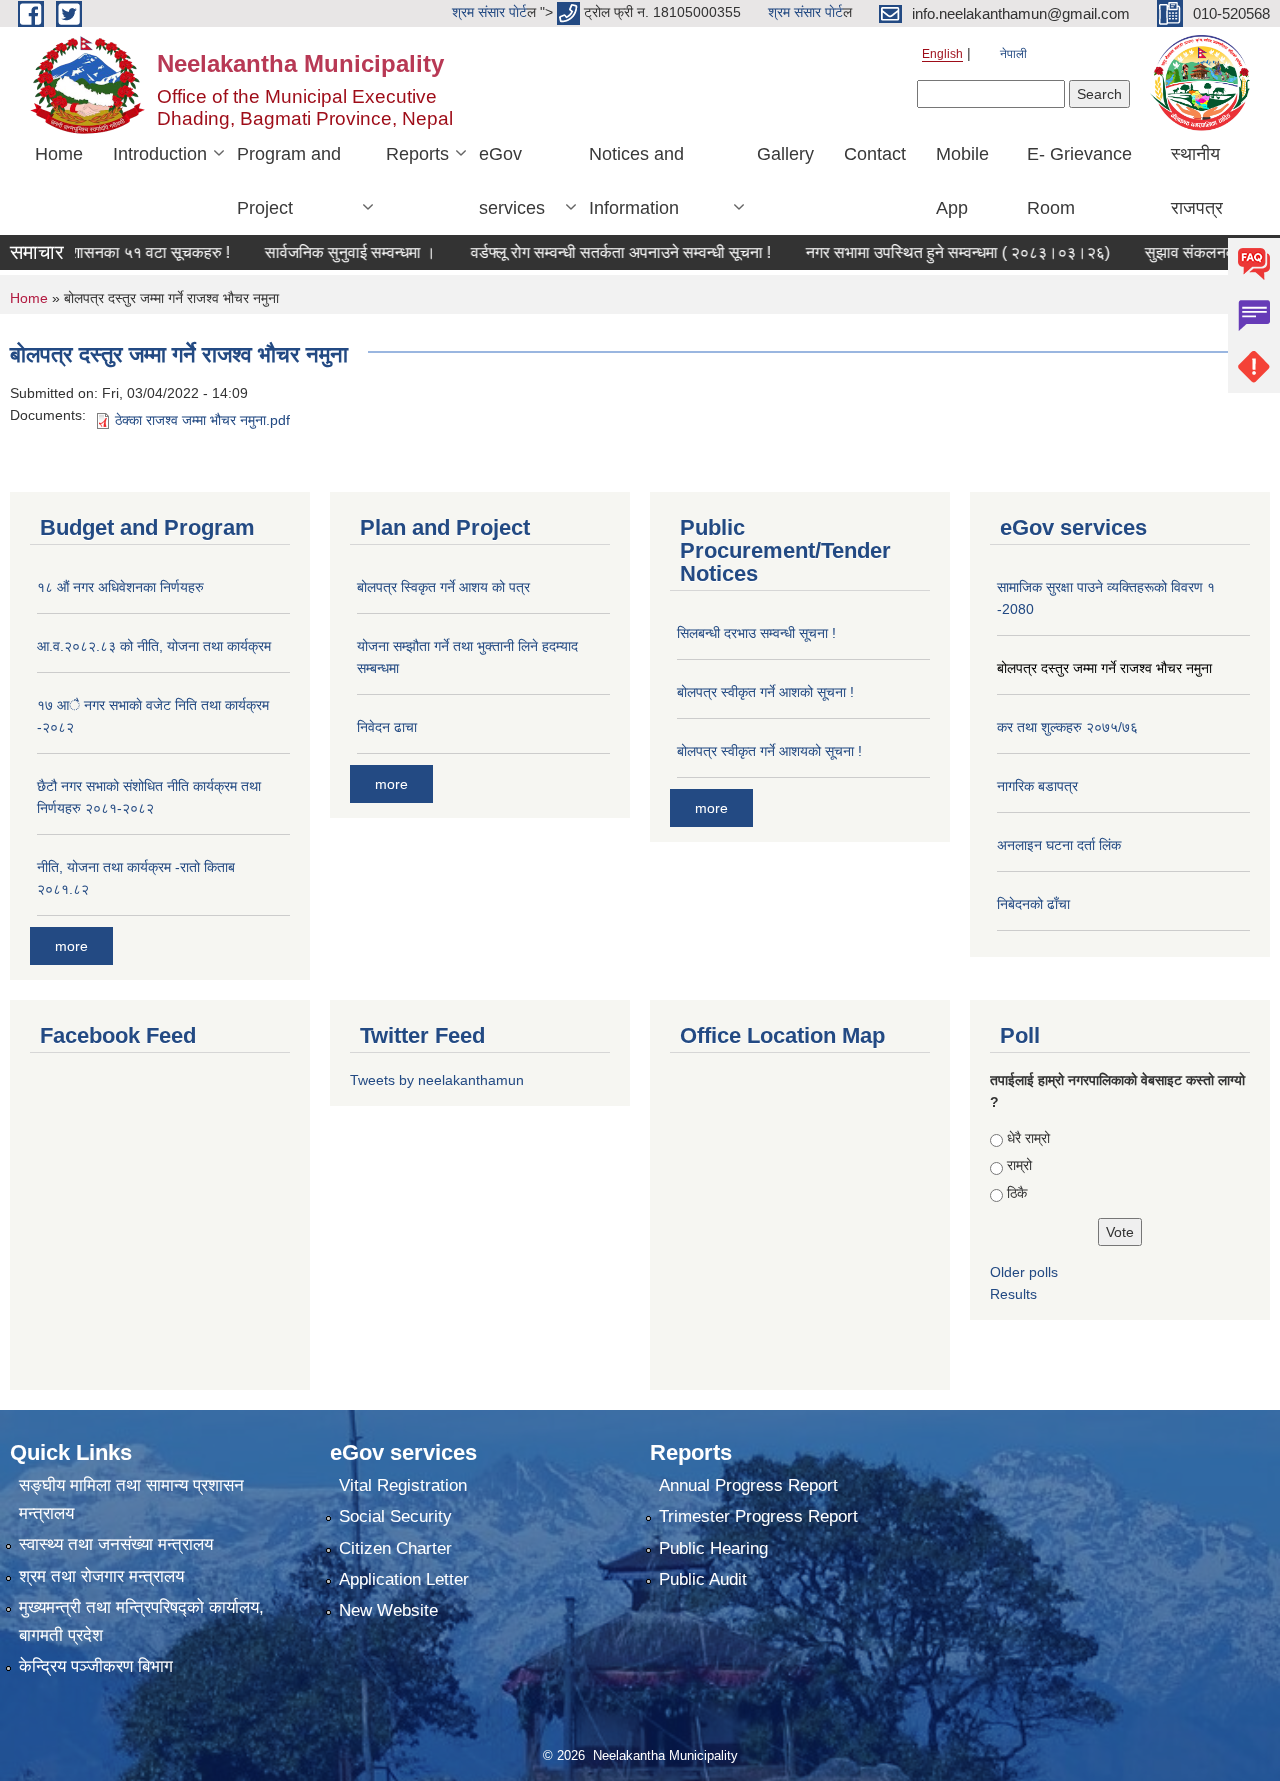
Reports (417, 154)
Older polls (1024, 1272)
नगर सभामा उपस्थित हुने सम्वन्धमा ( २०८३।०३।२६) (905, 252)
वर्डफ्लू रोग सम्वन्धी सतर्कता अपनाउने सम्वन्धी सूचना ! (568, 252)
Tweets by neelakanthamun (437, 1080)
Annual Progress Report (748, 1485)
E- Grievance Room (1079, 181)
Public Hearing (713, 1548)
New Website (388, 1610)
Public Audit (703, 1579)
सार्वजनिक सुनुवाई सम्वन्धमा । (297, 252)
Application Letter (404, 1579)
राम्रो (1019, 1165)
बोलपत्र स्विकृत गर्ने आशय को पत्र (443, 587)
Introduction (160, 154)
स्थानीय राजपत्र (1197, 181)
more (71, 946)
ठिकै (1017, 1193)
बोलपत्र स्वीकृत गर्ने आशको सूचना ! (765, 692)
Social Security (395, 1516)
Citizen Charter (395, 1548)
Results (1013, 1294)
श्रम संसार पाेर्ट (489, 12)
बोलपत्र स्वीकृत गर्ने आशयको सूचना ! (769, 751)
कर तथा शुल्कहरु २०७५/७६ (1067, 727)
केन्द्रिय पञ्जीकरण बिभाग (96, 1666)
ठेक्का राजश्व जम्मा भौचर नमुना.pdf (202, 420)
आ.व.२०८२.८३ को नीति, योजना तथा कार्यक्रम (154, 646)
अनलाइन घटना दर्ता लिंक (1059, 845)
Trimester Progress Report (758, 1516)
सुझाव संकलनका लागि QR (1170, 252)
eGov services (512, 181)
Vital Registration (403, 1485)
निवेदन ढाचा (387, 727)
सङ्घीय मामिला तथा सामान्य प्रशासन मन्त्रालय (131, 1499)
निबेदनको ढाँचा (1033, 904)
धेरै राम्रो (1028, 1138)
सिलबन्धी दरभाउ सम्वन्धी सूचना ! (756, 633)
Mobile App (962, 181)
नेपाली (1013, 54)
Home (59, 154)
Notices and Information (636, 181)
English (942, 54)
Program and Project (289, 181)
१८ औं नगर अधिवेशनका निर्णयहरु (120, 587)
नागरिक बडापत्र (1037, 786)
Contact (875, 154)
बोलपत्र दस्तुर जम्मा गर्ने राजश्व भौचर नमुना (1104, 668)
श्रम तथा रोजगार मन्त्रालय (101, 1576)
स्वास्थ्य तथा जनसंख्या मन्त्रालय (116, 1544)
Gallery (785, 154)
